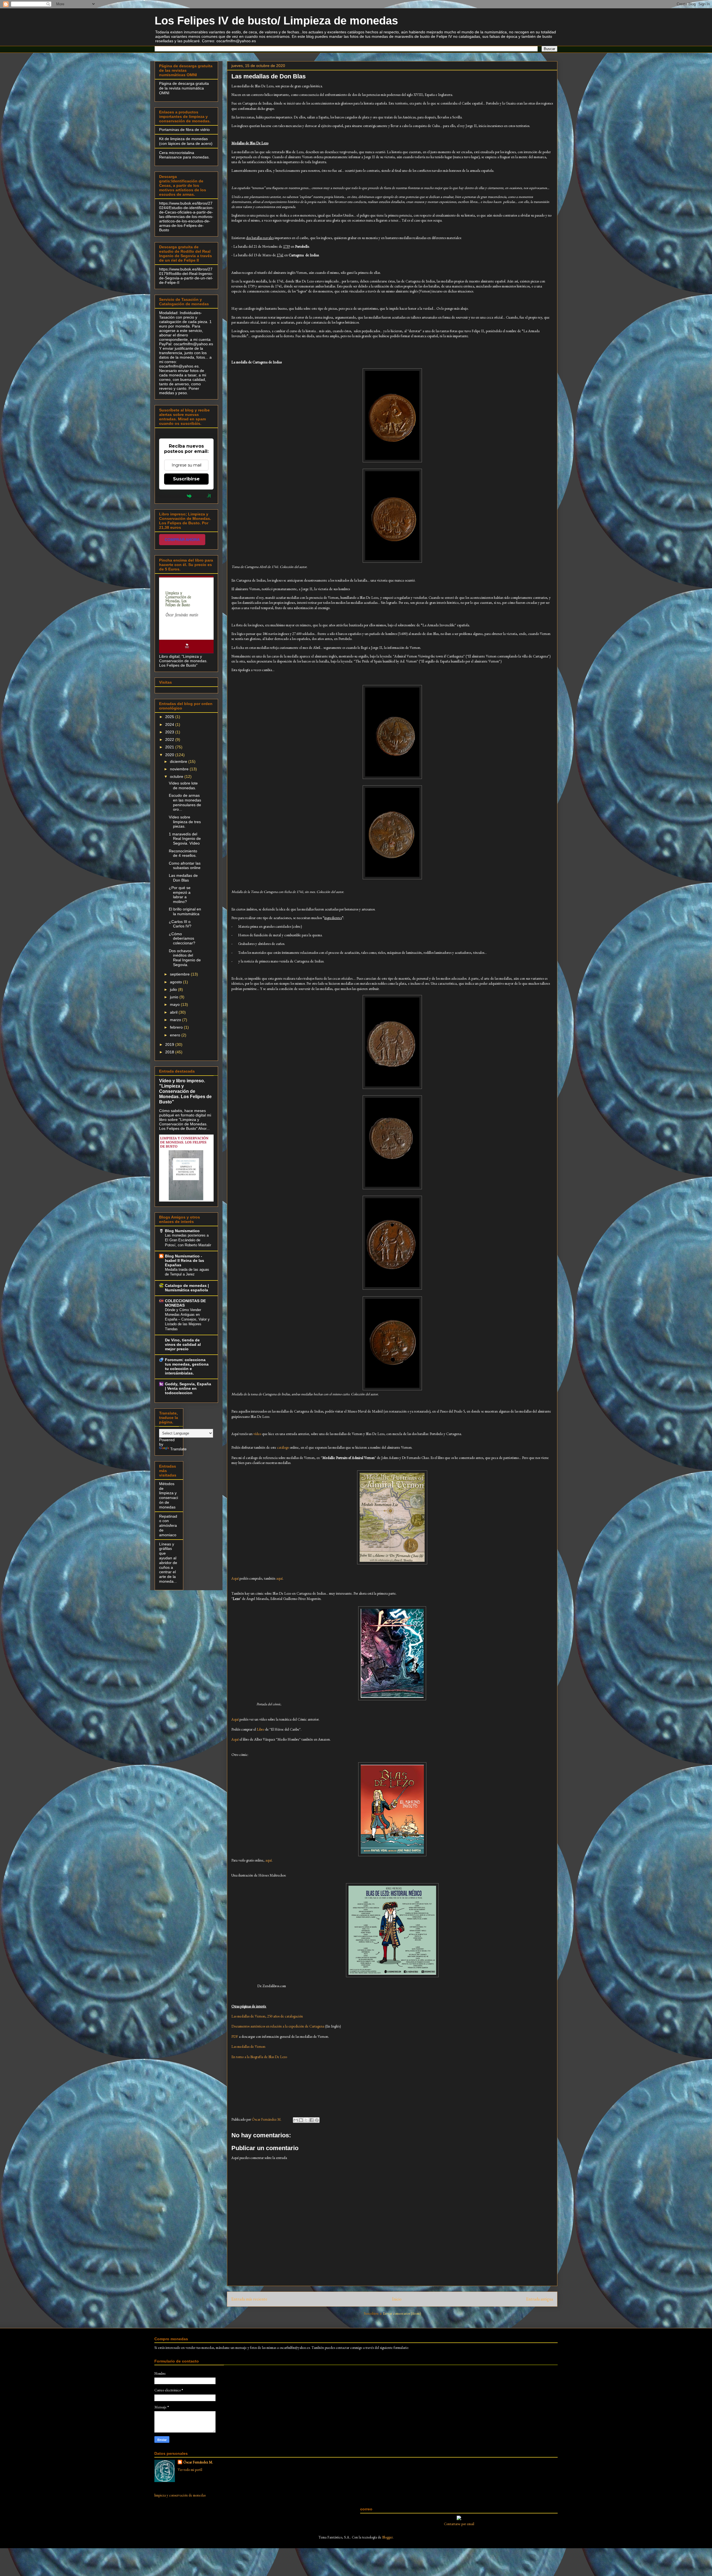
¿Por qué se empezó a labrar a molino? (180, 895)
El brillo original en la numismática (185, 911)
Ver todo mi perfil (190, 2470)
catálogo (283, 1447)
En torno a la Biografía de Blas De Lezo (259, 2057)
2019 (170, 1044)
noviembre (180, 769)
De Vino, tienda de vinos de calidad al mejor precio (183, 1344)
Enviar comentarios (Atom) (402, 2313)
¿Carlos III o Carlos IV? (180, 924)
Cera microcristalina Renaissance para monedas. (184, 155)
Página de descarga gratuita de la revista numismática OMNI (184, 88)
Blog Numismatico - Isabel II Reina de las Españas (185, 1260)
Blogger (387, 2537)
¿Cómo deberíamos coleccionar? (182, 939)
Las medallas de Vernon (248, 2047)
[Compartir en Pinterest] (317, 2120)
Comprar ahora (182, 540)
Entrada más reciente (249, 2299)
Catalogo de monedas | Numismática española (187, 1288)
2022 (170, 739)
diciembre (179, 761)
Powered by (173, 496)
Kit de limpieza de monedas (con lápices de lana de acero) (186, 141)
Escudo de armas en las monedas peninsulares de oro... (185, 802)
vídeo (257, 1434)
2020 (170, 755)
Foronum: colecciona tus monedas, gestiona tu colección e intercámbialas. (187, 1366)
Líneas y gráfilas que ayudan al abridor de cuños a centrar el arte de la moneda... (168, 1563)
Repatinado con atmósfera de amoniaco (168, 1526)
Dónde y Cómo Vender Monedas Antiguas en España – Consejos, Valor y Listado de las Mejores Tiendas (187, 1319)
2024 (170, 724)
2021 (170, 747)
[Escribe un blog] (301, 2120)
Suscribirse (186, 479)
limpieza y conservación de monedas (180, 2495)
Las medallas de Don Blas (183, 878)
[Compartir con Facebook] (311, 2120)
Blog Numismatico (182, 1231)
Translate (178, 1449)
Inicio (397, 2299)
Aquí (235, 1578)
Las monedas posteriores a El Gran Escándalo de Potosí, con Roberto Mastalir (188, 1240)
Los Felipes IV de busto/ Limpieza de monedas (276, 21)
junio (175, 997)
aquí (279, 1578)
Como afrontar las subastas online (185, 866)
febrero (177, 1027)
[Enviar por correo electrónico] (296, 2120)
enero (176, 1035)
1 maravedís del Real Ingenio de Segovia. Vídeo (185, 839)
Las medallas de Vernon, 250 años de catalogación (267, 2016)
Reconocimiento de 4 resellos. (183, 853)
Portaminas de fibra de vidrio (184, 130)
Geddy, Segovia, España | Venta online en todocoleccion (188, 1388)
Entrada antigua (540, 2299)
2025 (170, 717)
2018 (170, 1052)
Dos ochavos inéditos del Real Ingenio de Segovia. (185, 958)
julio (174, 989)
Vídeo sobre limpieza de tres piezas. (185, 822)
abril (174, 1012)
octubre (177, 776)
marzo (176, 1020)
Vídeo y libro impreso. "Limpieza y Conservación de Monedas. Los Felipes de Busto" (185, 1091)
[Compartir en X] (306, 2120)
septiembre (180, 974)
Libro (260, 1729)
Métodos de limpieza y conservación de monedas (169, 1495)
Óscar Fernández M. (198, 2462)
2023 (170, 732)
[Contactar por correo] (459, 2519)
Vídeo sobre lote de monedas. (183, 786)
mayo (175, 1004)
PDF (235, 2037)
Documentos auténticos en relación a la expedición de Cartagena (278, 2026)
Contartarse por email (459, 2524)
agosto (176, 982)
